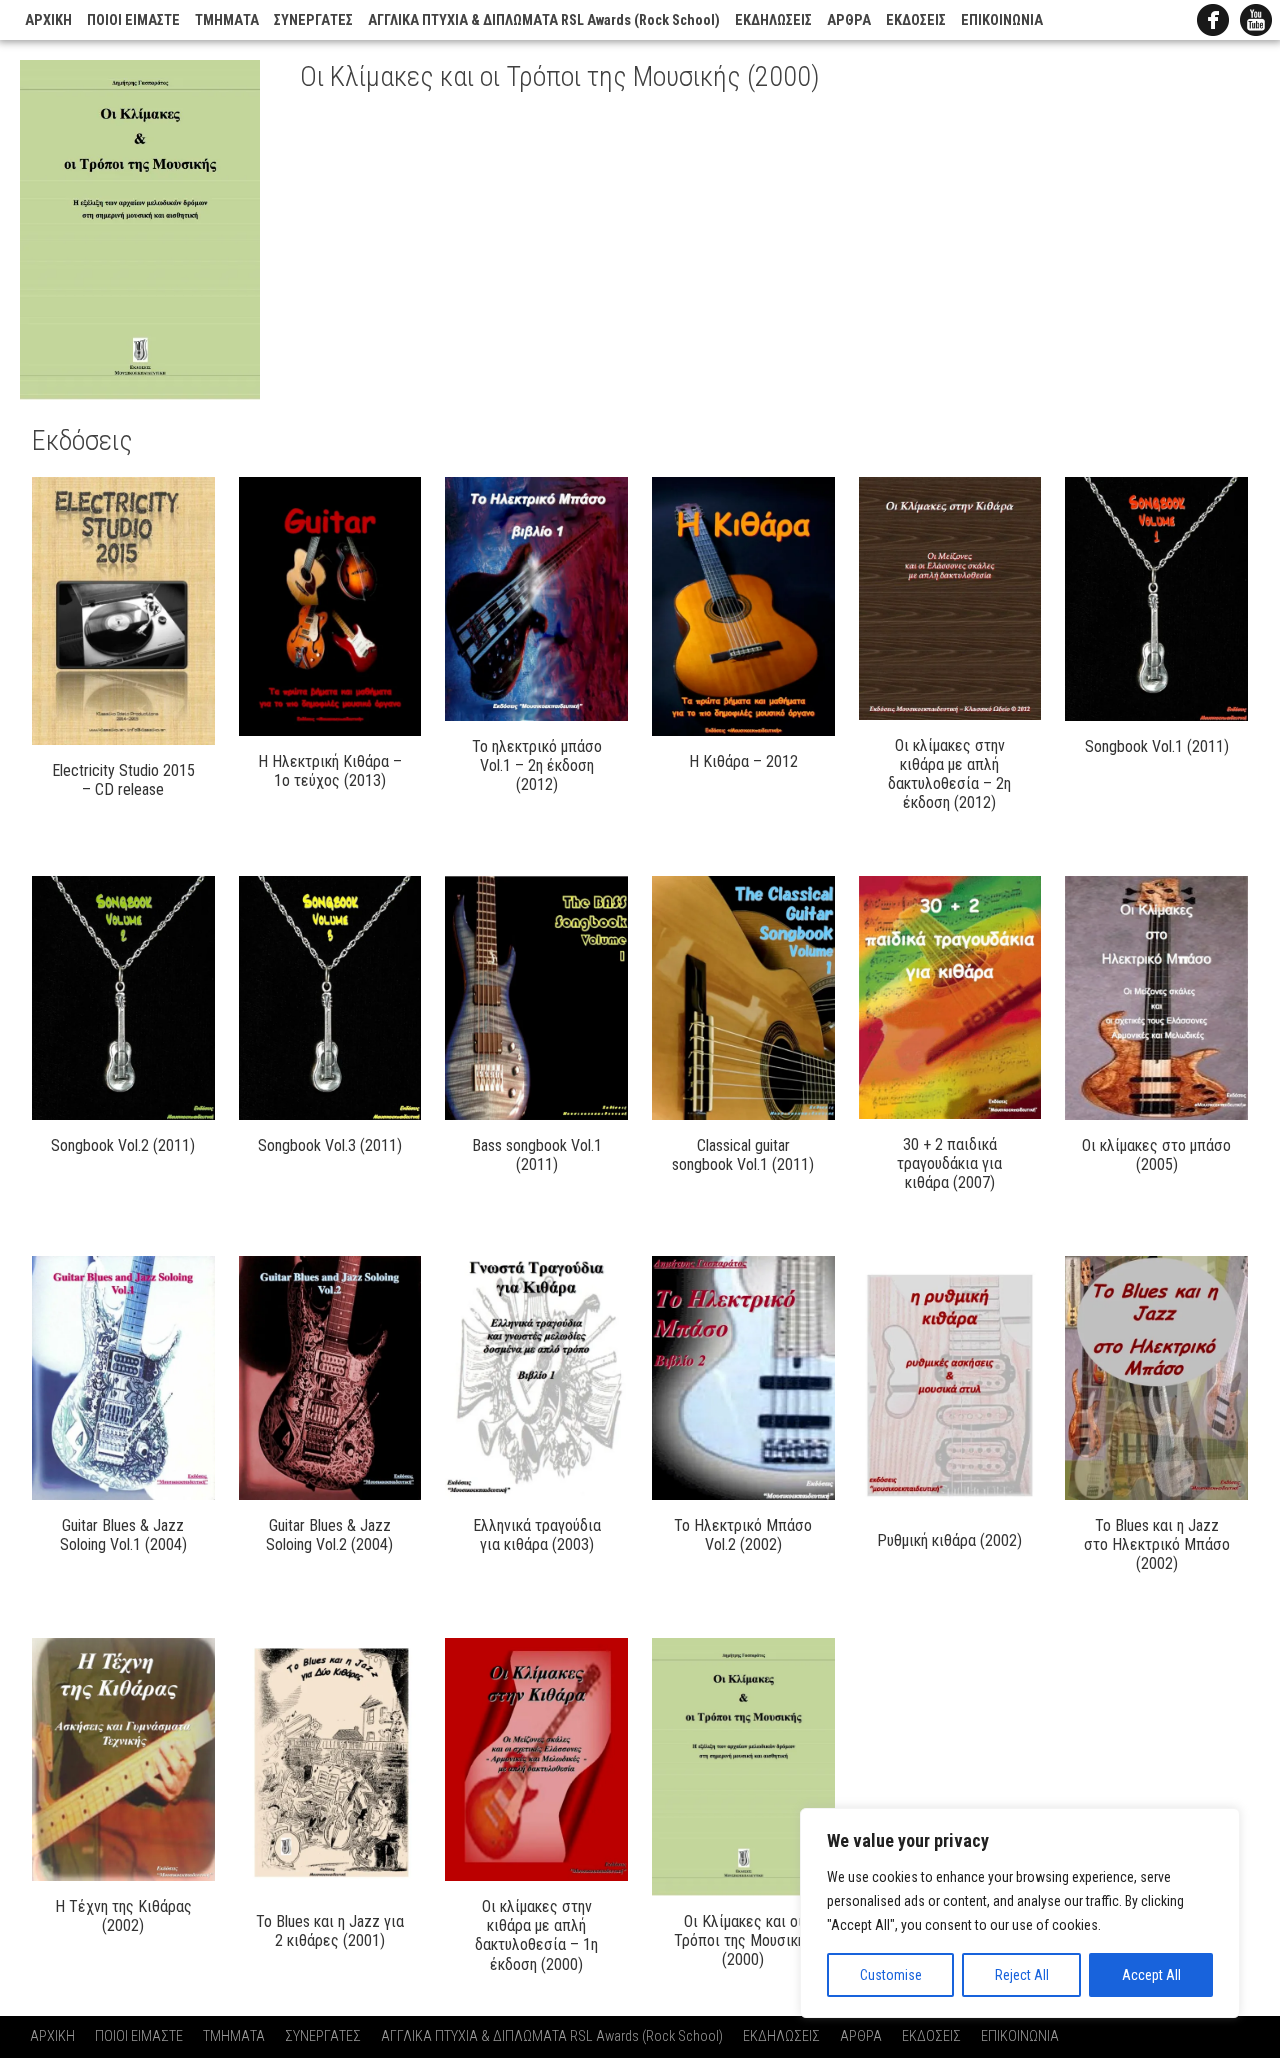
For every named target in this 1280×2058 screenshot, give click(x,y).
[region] (1020, 1913)
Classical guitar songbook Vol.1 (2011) (743, 1155)
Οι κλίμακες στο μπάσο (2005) (1156, 1155)
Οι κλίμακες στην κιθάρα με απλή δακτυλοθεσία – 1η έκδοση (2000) (536, 1935)
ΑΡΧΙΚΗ (48, 20)
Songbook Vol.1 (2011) (1157, 746)
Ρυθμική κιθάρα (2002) (949, 1540)
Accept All (1151, 1975)
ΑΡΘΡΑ (849, 20)
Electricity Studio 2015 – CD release (123, 780)
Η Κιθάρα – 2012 (743, 761)
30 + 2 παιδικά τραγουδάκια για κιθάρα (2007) (949, 1163)
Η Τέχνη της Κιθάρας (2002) (123, 1916)
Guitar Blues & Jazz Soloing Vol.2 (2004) (329, 1535)
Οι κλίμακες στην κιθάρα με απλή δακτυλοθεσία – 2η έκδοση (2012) (949, 774)
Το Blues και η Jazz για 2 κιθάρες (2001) (330, 1931)
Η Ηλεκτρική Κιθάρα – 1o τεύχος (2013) (330, 771)
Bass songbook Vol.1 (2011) (537, 1155)
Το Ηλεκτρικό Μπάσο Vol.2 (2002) (743, 1535)
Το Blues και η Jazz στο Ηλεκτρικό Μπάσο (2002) (1157, 1544)
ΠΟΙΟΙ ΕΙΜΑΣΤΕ (133, 20)
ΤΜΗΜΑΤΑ (227, 20)
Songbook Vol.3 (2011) (330, 1145)
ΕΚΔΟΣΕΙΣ (916, 20)
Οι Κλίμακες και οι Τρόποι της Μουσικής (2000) (743, 1940)
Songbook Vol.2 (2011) (123, 1145)
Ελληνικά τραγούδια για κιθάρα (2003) (537, 1535)
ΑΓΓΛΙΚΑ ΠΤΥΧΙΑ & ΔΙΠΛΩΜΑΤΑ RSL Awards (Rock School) (544, 20)
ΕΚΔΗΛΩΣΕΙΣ (773, 20)
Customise (891, 1975)
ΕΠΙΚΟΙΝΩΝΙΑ (1002, 20)
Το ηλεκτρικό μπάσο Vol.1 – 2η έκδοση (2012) (537, 765)
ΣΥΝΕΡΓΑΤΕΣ (313, 20)
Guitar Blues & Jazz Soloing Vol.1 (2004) (123, 1535)
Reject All (1022, 1975)
